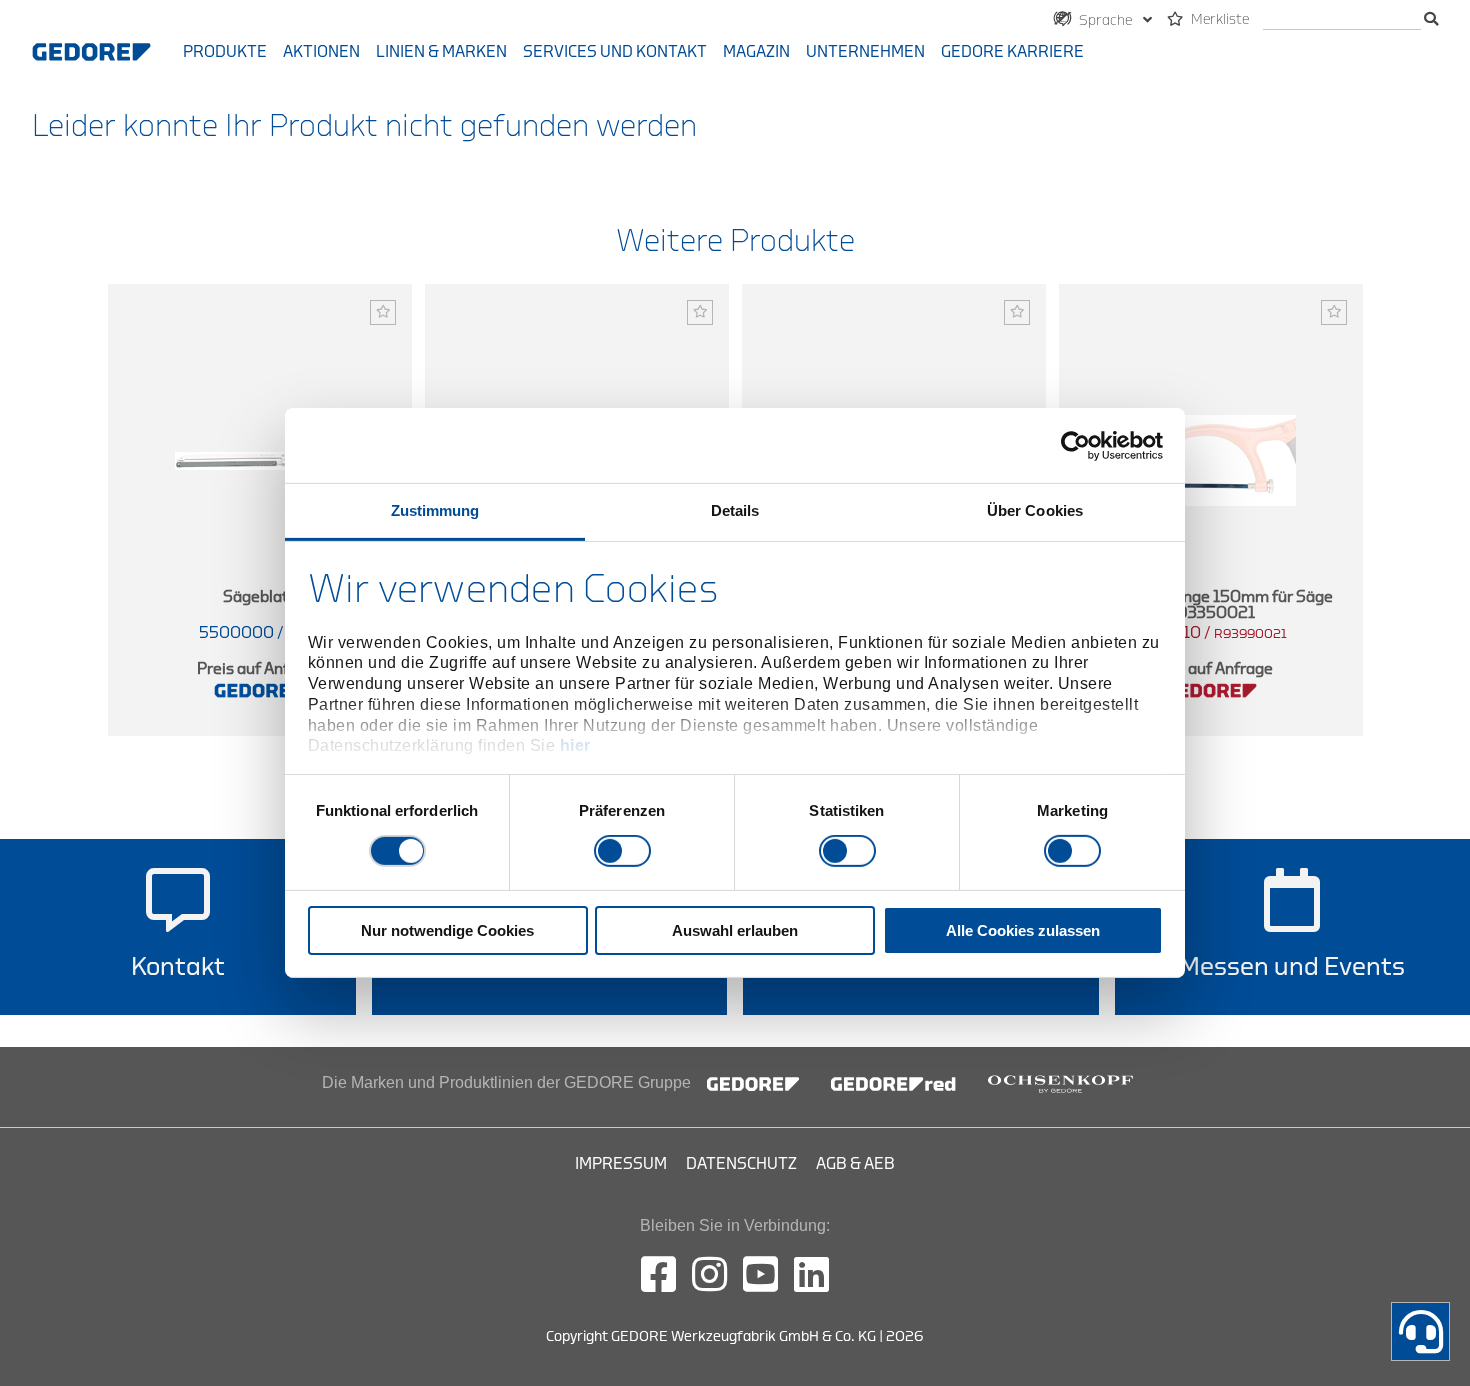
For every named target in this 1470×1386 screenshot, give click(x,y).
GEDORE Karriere (1012, 52)
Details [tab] (735, 510)
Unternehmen (865, 52)
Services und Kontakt (615, 52)
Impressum (621, 1164)
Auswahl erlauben (735, 930)
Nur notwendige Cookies (447, 930)
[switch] (622, 851)
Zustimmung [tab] (435, 510)
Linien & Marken (441, 52)
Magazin (756, 52)
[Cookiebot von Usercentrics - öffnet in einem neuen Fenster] (1075, 445)
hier (575, 745)
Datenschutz (741, 1164)
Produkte (225, 52)
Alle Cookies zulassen (1023, 930)
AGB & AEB (855, 1164)
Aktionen (321, 52)
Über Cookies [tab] (1035, 510)
